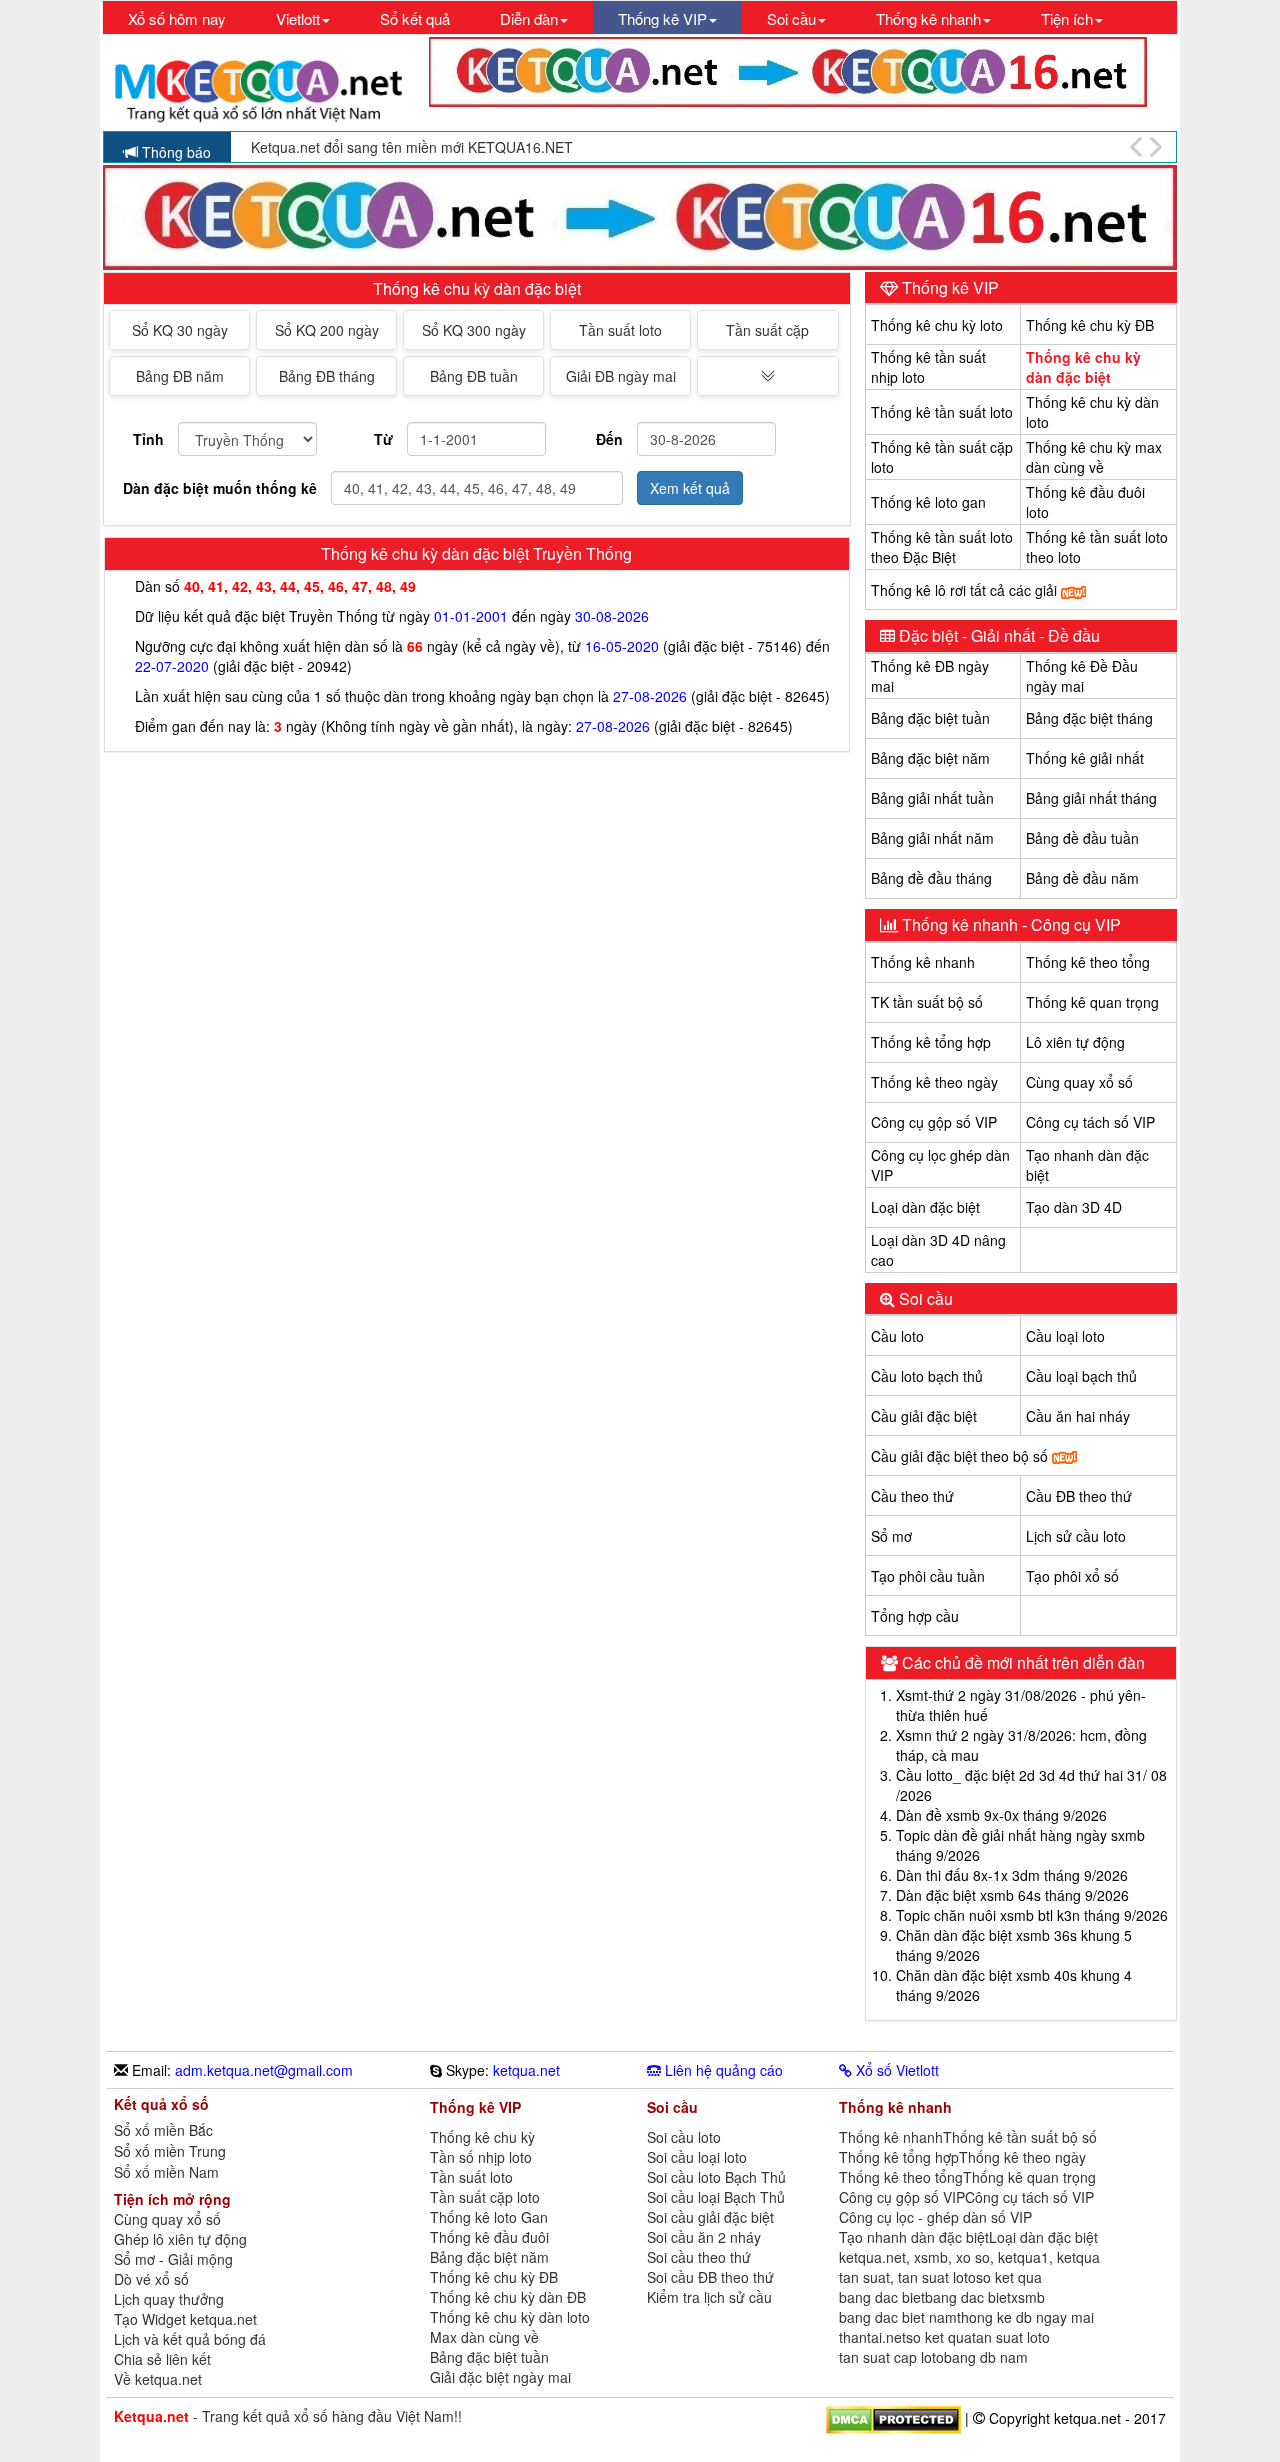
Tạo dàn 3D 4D (1074, 1207)
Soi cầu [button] (791, 18)
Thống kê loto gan (928, 502)
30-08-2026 (612, 616)
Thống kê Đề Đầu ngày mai (1082, 676)
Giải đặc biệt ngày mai (500, 2377)
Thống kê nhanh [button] (928, 18)
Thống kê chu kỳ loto (937, 325)
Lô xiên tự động (1075, 1042)
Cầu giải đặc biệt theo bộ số (961, 1456)
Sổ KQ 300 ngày (474, 330)
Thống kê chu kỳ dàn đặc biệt (1083, 367)
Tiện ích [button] (1067, 18)
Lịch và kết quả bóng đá (190, 2339)
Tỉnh (148, 439)
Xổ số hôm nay (177, 18)
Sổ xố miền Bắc (163, 2130)
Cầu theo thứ (912, 1496)
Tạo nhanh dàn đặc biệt (914, 2237)
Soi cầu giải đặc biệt (710, 2217)
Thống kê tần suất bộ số (1020, 2137)
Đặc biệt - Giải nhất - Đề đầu (997, 635)
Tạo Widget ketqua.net (185, 2319)
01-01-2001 (471, 616)
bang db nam (986, 2357)
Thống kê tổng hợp (931, 1042)
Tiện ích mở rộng (172, 2199)
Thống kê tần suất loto (942, 412)
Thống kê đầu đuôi (489, 2237)
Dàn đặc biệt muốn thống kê (220, 488)
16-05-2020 (622, 646)
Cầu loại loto (1065, 1336)
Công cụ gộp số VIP (934, 1122)
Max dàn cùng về (484, 2337)
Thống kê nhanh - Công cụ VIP (1009, 924)
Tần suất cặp (767, 330)
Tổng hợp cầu (915, 1616)
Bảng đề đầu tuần (1082, 838)
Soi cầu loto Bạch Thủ (716, 2177)
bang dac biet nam (898, 2317)
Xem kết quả (690, 488)
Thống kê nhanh (923, 962)
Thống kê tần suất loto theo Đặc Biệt (942, 547)
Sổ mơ (891, 1536)
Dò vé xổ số (151, 2279)
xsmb (1028, 2297)
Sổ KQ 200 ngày (327, 330)
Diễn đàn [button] (529, 18)
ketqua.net (526, 2070)
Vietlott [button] (298, 18)
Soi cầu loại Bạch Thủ (716, 2197)
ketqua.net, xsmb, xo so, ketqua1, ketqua (969, 2257)
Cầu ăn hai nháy (1078, 1416)
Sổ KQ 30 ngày (180, 330)
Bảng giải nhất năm (932, 838)
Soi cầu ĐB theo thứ (710, 2277)
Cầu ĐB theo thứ (1079, 1496)
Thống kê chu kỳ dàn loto (510, 2317)
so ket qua (1009, 2277)
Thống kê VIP (948, 287)
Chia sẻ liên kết (162, 2359)
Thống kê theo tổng (1088, 962)
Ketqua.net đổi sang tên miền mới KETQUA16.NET (412, 147)
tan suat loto (1011, 2337)
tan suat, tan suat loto (907, 2277)
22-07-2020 (172, 666)
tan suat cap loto (891, 2357)
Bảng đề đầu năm (1082, 878)
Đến (609, 439)
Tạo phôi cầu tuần (928, 1576)
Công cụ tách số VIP (1090, 1122)
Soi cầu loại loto (697, 2157)
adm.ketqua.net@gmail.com (264, 2070)
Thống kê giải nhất (1085, 758)
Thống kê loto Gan (489, 2217)
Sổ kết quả (415, 18)
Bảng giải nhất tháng (1091, 798)
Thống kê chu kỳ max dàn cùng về (1094, 457)
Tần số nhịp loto (481, 2157)
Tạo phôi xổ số (1072, 1576)
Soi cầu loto (684, 2137)
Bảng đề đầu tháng (931, 878)
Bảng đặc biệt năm (930, 758)
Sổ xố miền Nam (166, 2172)
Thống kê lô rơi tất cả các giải (966, 590)
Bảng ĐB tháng (327, 376)
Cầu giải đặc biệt (924, 1416)
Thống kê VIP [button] (662, 18)
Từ (383, 439)
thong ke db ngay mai (1025, 2317)
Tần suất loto (620, 330)
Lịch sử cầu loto (1076, 1536)
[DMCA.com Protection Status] (893, 2417)
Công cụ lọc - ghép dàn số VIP (935, 2217)
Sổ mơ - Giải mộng (173, 2259)
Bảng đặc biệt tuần (930, 718)
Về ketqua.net (158, 2379)
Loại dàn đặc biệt (925, 1207)
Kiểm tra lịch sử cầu (709, 2297)
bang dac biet (882, 2297)
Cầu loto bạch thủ (927, 1376)
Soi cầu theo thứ (699, 2257)
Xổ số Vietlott (895, 2070)
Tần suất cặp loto (485, 2197)
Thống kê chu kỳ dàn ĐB (508, 2297)
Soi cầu (924, 1298)
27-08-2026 (650, 696)
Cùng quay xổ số (1079, 1082)
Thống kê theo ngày (934, 1082)
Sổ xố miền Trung (170, 2151)
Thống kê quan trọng (1092, 1002)
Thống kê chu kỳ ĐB (1090, 325)
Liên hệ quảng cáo (722, 2070)
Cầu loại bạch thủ (1081, 1376)
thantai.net (872, 2337)
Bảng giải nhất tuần (932, 798)
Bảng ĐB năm (180, 376)
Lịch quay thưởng (169, 2299)
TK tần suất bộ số (927, 1002)
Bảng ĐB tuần (474, 376)
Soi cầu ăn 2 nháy (704, 2237)
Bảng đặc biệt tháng (1089, 718)
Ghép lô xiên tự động (180, 2239)
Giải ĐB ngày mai (621, 376)
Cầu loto (897, 1336)
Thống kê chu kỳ (482, 2137)
